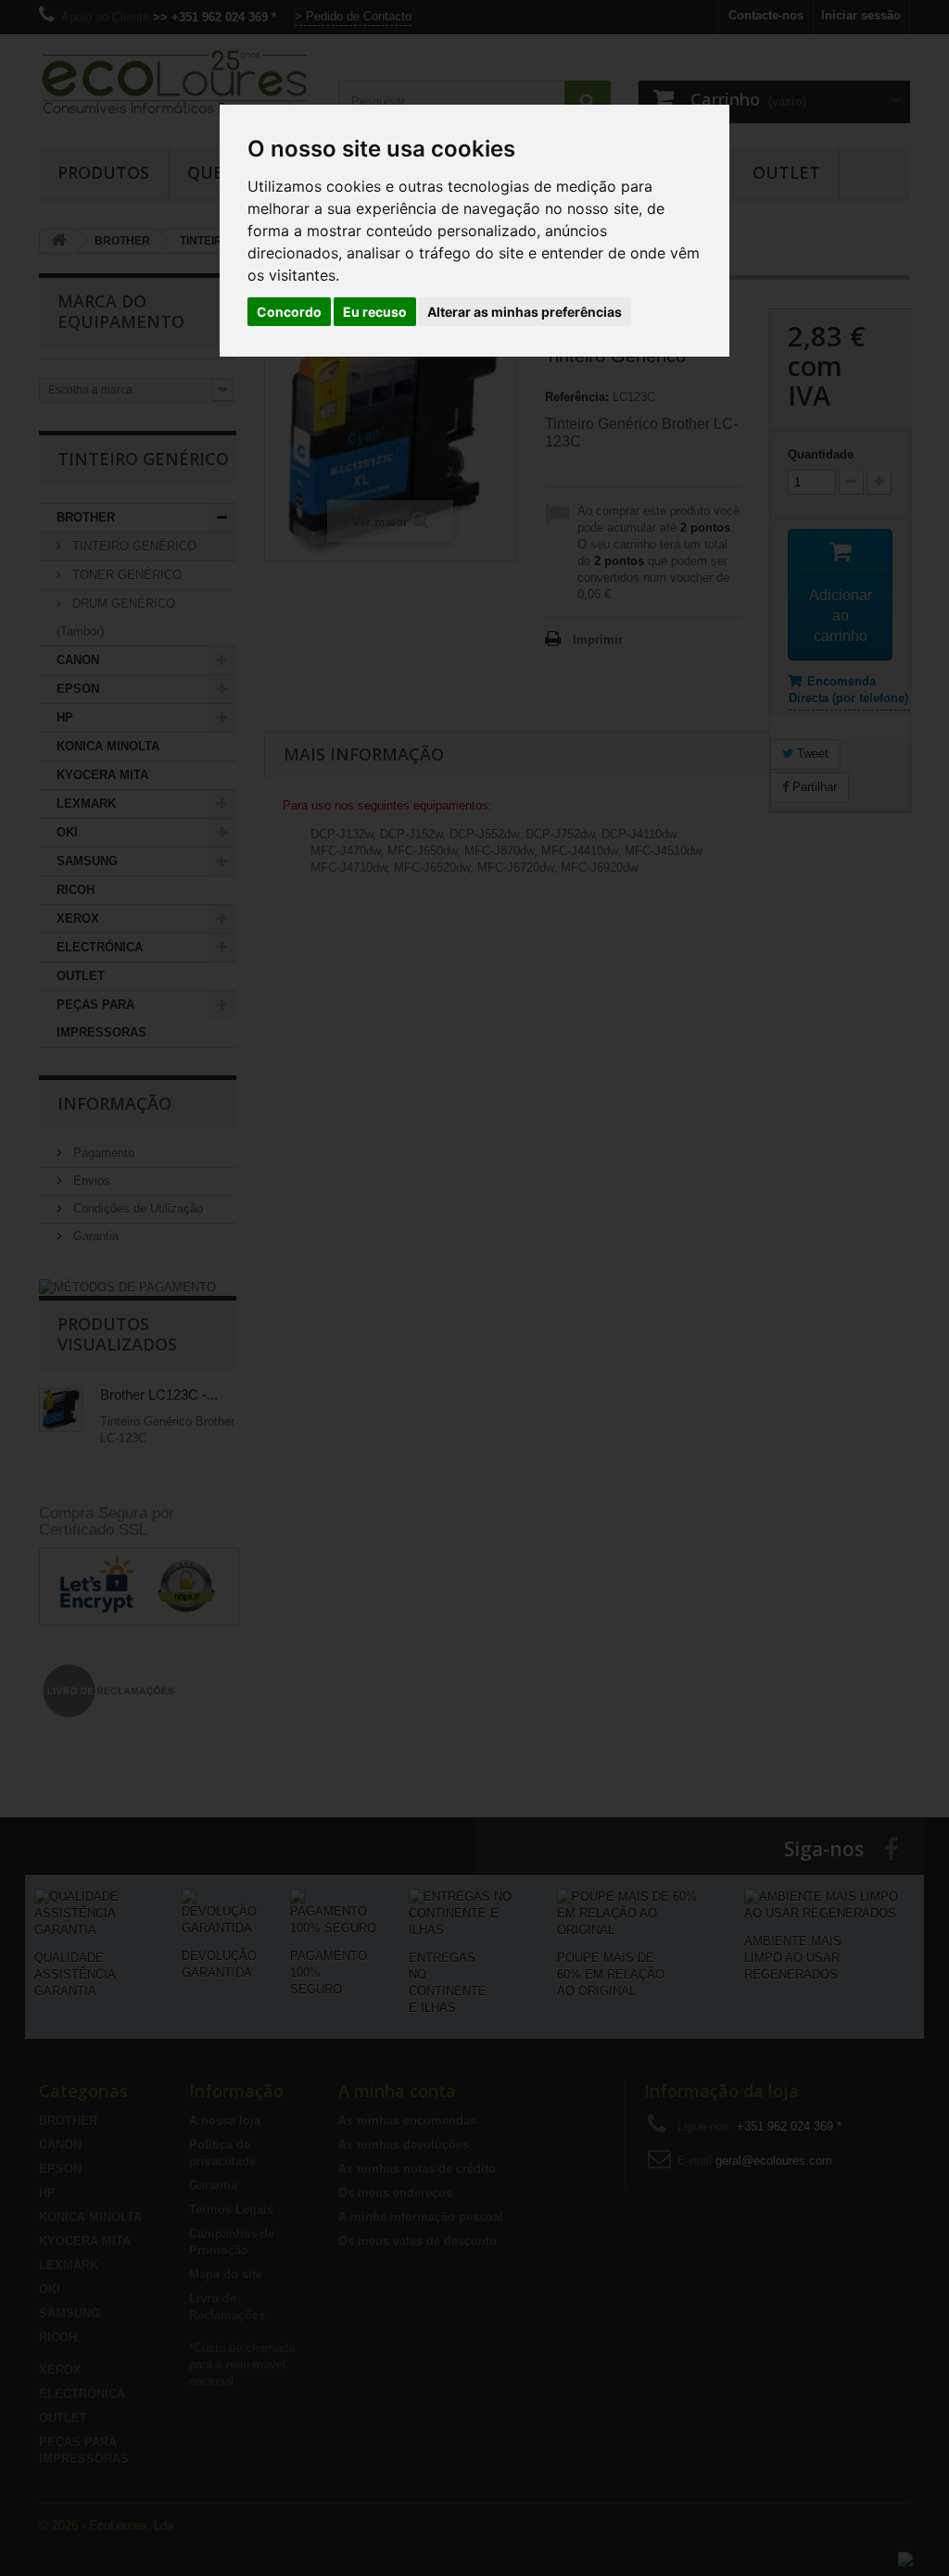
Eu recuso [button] (375, 312)
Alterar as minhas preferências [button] (525, 312)
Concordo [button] (289, 312)
